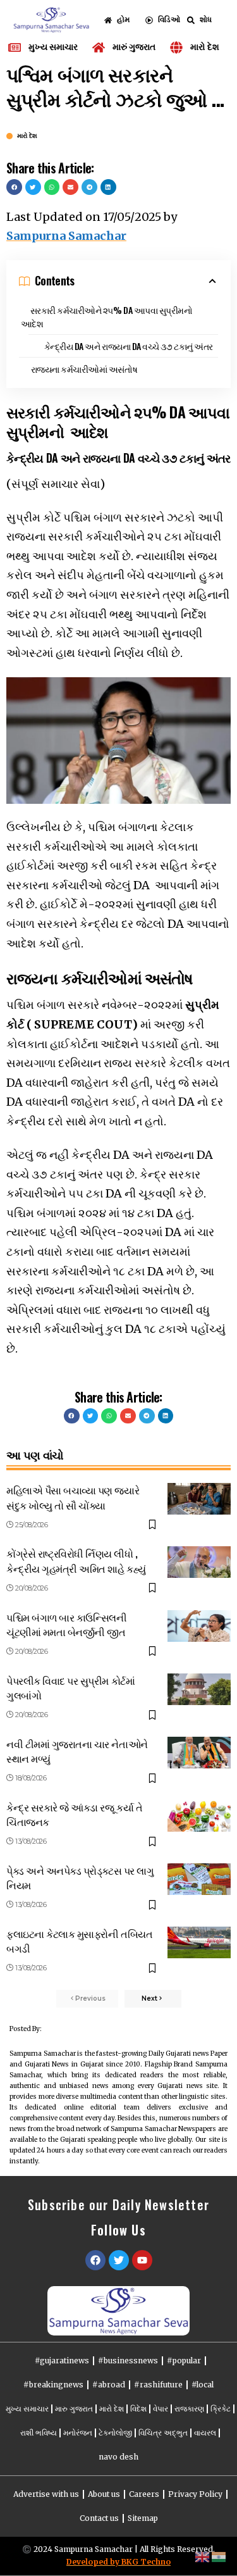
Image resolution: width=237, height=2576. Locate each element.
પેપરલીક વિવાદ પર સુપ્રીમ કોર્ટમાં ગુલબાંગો (70, 1688)
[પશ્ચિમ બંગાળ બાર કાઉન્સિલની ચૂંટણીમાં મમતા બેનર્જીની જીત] (199, 1626)
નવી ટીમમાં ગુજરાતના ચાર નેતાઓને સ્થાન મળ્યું (77, 1751)
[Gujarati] (219, 2556)
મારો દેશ (27, 136)
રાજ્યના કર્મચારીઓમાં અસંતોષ (84, 369)
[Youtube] (142, 2260)
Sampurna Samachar (66, 236)
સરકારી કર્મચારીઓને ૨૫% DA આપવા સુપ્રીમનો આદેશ (106, 316)
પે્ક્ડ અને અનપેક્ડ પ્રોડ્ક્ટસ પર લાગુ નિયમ (80, 1878)
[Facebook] (95, 2260)
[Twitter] (119, 2260)
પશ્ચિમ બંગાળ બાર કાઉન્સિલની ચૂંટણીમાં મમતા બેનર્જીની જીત (66, 1624)
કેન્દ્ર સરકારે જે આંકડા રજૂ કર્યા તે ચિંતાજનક (74, 1814)
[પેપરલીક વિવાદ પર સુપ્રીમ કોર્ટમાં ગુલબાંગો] (199, 1689)
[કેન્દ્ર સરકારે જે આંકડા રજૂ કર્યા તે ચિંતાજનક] (199, 1816)
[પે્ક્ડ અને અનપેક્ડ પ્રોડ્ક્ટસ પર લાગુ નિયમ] (199, 1879)
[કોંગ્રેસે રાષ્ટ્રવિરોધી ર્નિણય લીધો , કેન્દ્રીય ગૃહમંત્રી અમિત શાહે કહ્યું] (199, 1562)
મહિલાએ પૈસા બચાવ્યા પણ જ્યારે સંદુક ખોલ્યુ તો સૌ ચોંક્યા (73, 1497)
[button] (14, 187)
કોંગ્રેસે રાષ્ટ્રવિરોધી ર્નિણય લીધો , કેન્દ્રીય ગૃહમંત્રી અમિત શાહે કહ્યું (76, 1560)
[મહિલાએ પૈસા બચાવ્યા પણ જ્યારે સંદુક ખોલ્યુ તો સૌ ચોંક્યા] (199, 1499)
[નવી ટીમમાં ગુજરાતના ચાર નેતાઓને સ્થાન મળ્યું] (199, 1753)
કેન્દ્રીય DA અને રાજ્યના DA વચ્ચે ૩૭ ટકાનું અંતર (129, 346)
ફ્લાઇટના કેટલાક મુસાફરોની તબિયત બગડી (79, 1941)
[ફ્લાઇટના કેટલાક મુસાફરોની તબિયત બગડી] (199, 1942)
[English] (203, 2556)
